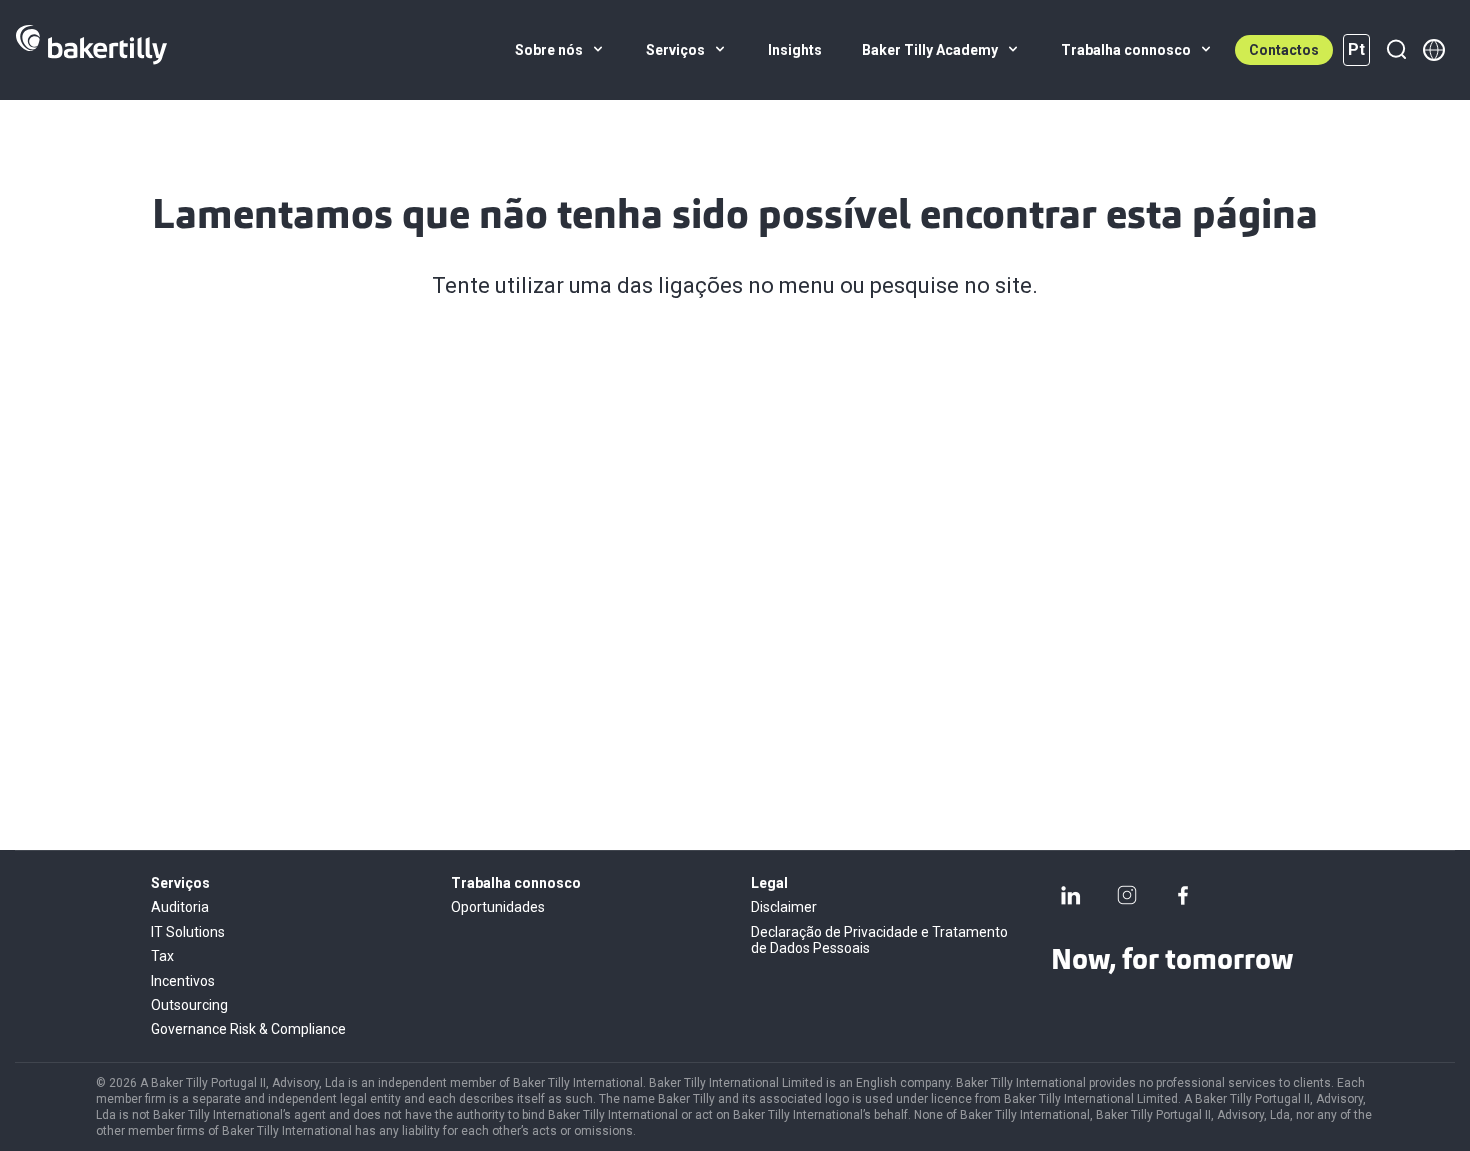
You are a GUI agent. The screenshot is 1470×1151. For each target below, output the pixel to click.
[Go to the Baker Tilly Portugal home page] (91, 50)
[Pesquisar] (1396, 50)
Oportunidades (498, 907)
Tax (162, 956)
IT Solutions (188, 932)
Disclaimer (784, 907)
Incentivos (183, 981)
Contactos (1284, 50)
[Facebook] (1183, 895)
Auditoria (180, 907)
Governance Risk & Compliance (248, 1029)
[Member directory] (1434, 50)
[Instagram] (1127, 895)
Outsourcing (189, 1005)
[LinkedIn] (1071, 895)
